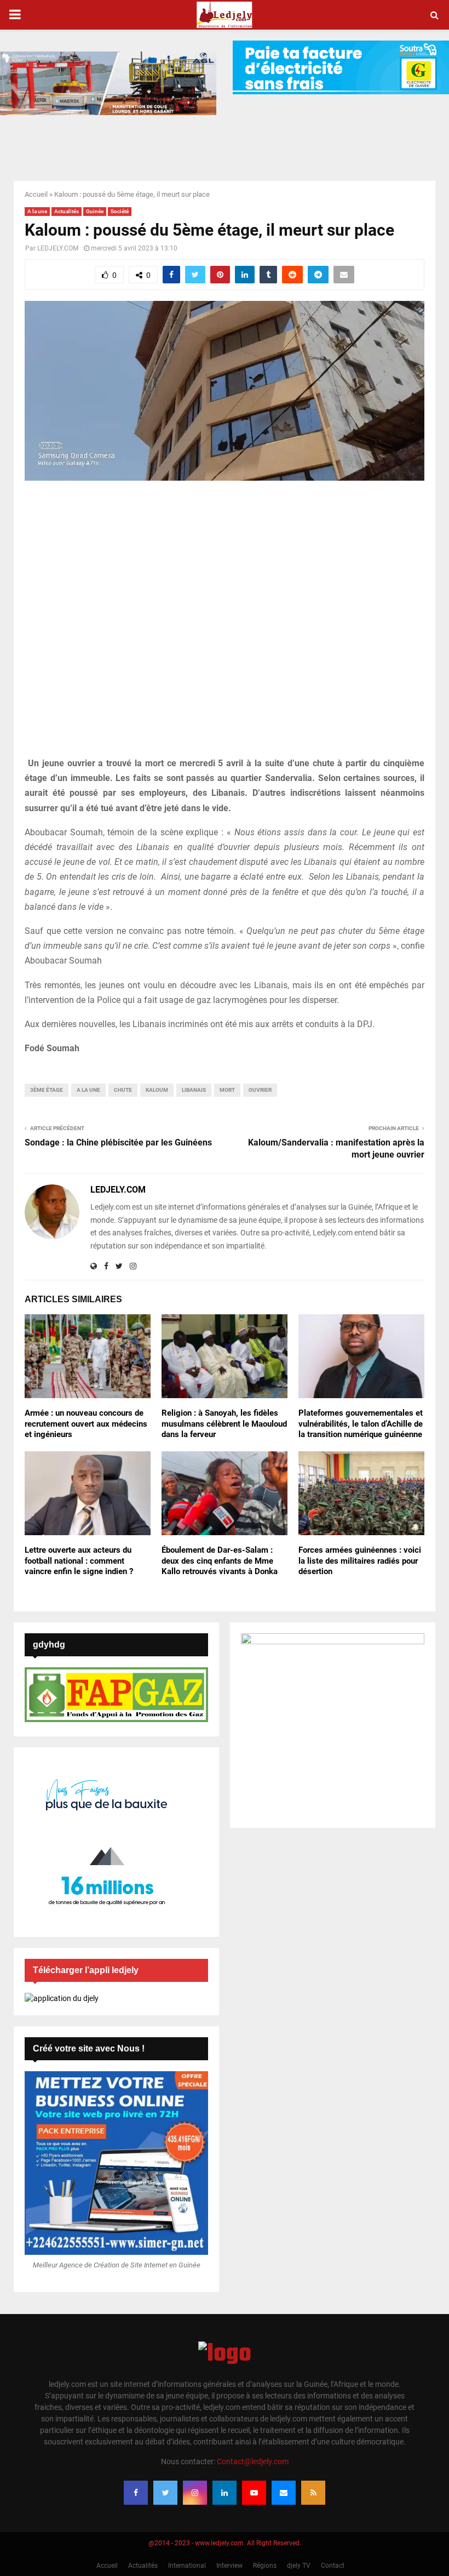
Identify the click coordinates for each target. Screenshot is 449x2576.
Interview (229, 2566)
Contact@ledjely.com (253, 2461)
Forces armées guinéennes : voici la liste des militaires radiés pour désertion (360, 1561)
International (187, 2566)
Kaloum (157, 1090)
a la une (88, 1090)
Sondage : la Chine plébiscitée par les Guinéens (118, 1142)
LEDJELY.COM (58, 248)
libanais (194, 1090)
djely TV (299, 2566)
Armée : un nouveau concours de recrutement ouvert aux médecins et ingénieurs (86, 1424)
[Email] (284, 2493)
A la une (37, 211)
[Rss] (313, 2493)
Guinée (95, 211)
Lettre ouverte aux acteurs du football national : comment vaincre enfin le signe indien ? (79, 1561)
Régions (265, 2566)
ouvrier (260, 1090)
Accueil (36, 194)
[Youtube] (254, 2493)
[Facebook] (136, 2493)
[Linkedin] (225, 2493)
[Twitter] (165, 2493)
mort (227, 1090)
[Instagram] (195, 2493)
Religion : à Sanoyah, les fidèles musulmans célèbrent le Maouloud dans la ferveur (224, 1424)
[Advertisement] (225, 625)
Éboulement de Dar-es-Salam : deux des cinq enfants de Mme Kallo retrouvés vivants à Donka (220, 1561)
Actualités (67, 211)
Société (120, 211)
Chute (123, 1090)
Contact (333, 2566)
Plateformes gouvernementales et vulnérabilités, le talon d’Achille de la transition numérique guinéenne (361, 1424)
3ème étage (47, 1090)
